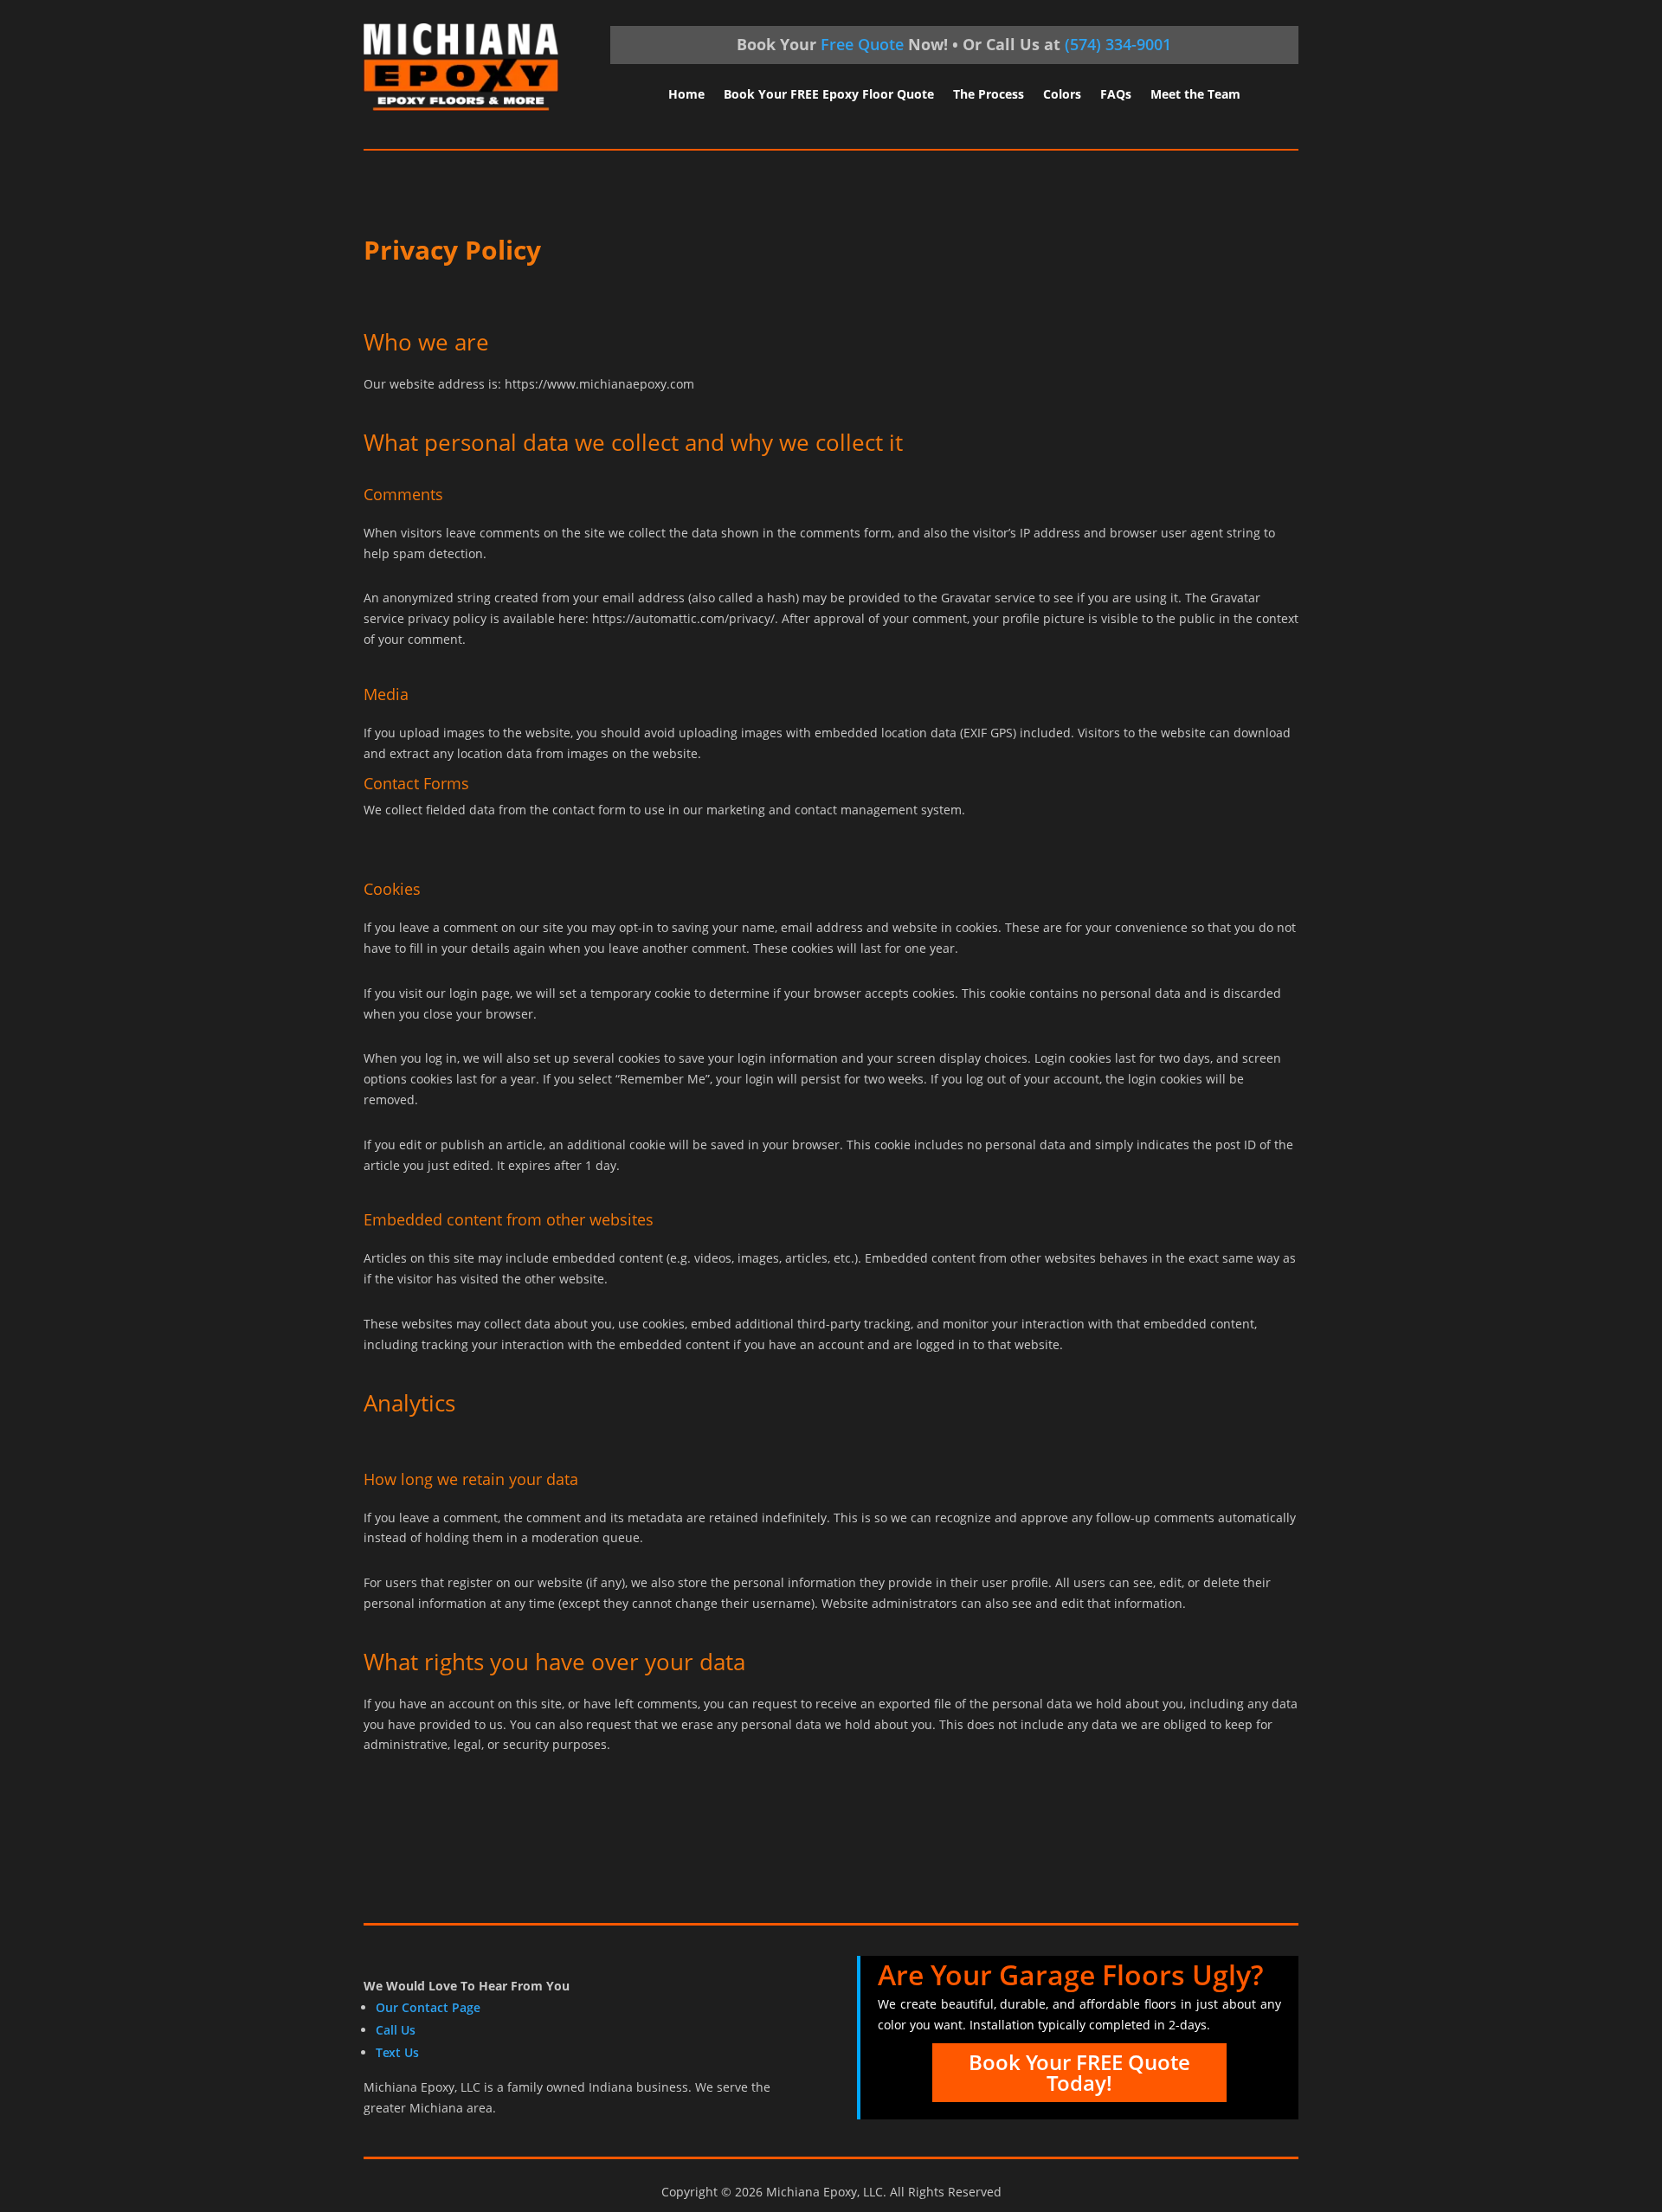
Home (686, 95)
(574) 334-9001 (1118, 44)
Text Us (397, 2052)
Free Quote (862, 44)
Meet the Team (1195, 95)
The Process (989, 95)
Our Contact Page (428, 2007)
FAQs (1116, 95)
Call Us (396, 2030)
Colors (1062, 95)
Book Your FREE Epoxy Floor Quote (829, 95)
